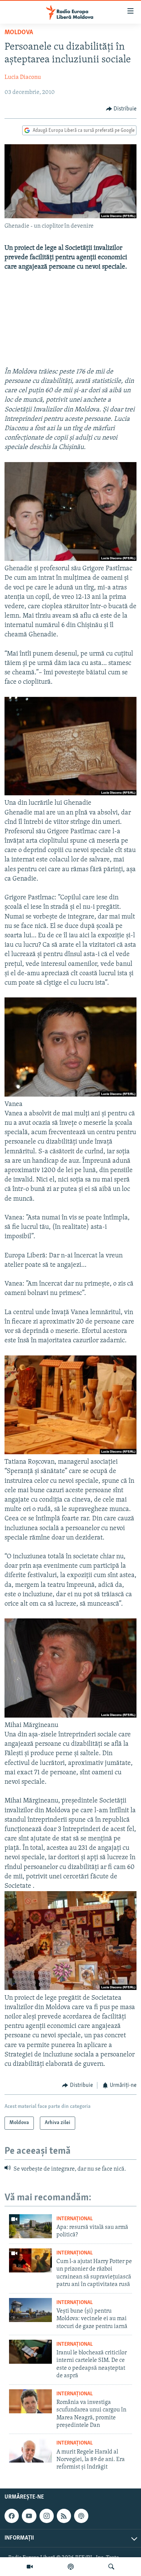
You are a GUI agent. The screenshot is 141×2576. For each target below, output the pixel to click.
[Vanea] (70, 1095)
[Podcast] (71, 2567)
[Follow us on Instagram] (47, 2516)
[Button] (121, 109)
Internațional (75, 2219)
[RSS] (64, 2516)
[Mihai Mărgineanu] (70, 1716)
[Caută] (111, 2567)
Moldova (19, 33)
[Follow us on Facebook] (12, 2516)
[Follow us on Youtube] (29, 2516)
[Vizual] (30, 2567)
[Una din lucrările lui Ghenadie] (70, 794)
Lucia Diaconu (23, 77)
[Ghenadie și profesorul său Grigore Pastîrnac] (70, 559)
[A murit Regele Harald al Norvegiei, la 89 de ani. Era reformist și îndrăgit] (30, 2451)
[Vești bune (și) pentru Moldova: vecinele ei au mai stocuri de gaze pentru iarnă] (30, 2310)
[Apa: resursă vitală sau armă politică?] (30, 2226)
